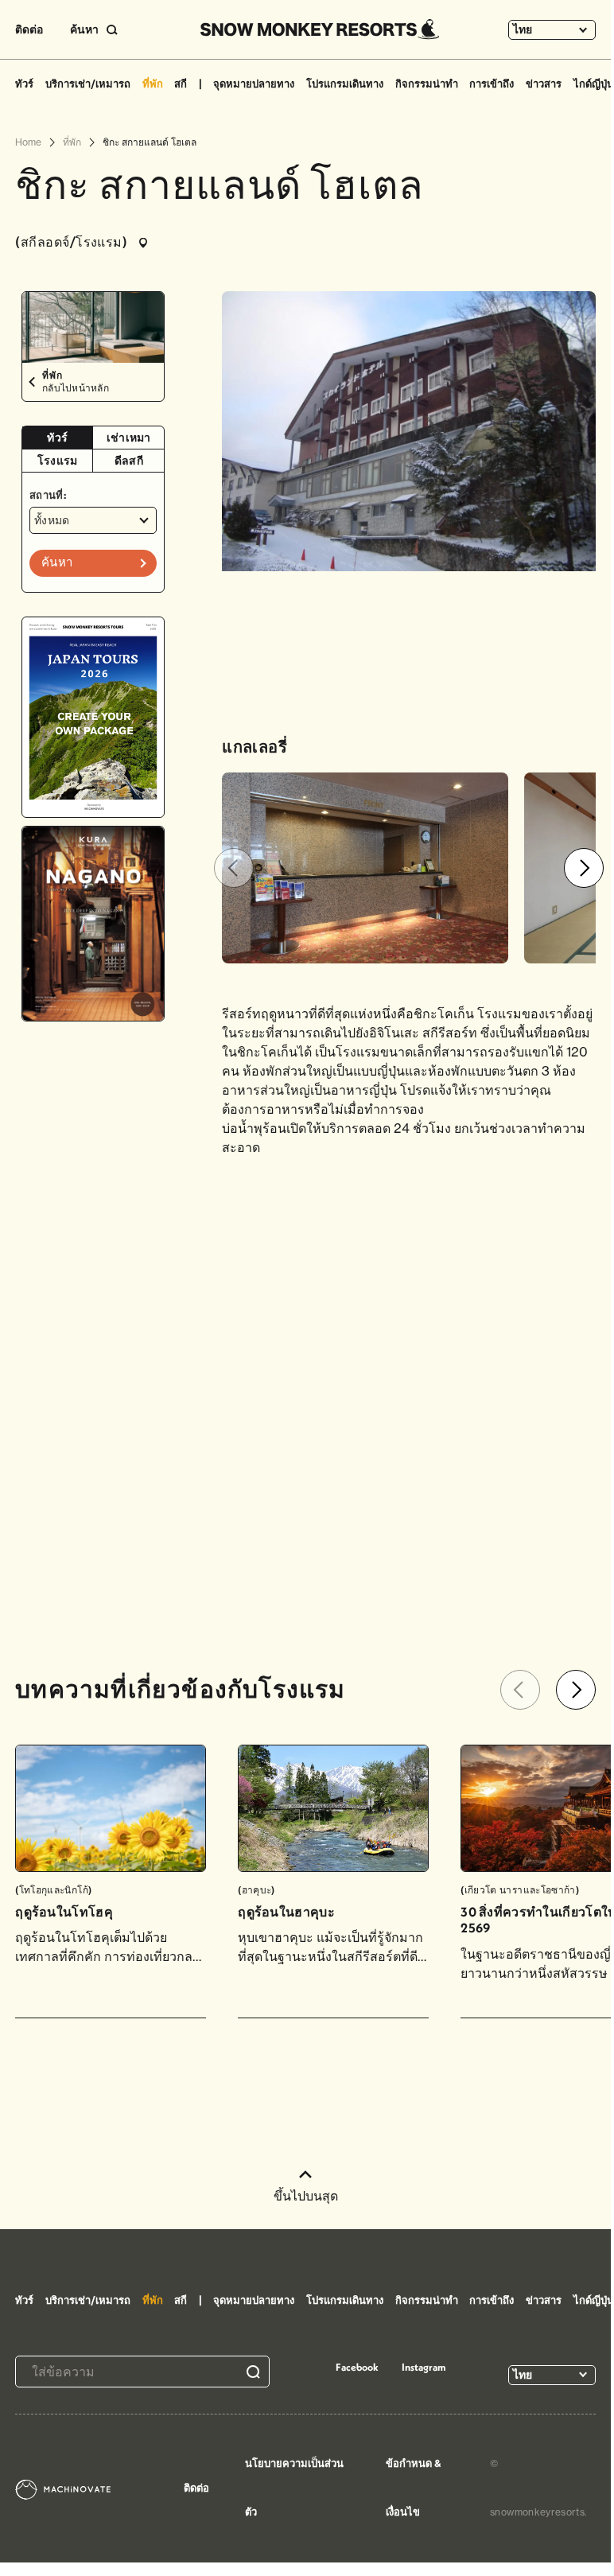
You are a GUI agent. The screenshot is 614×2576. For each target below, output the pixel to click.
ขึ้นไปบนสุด (306, 2196)
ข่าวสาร (544, 84)
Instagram (424, 2367)
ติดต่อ (29, 29)
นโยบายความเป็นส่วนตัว (294, 2487)
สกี (181, 84)
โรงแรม (58, 461)
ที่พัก (153, 84)
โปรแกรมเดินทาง (345, 84)
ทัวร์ (24, 84)
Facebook (357, 2367)
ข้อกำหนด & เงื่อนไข (414, 2487)
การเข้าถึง (492, 84)
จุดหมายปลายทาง (254, 84)
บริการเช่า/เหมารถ (88, 84)
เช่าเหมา (129, 438)
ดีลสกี (129, 461)
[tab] (58, 438)
